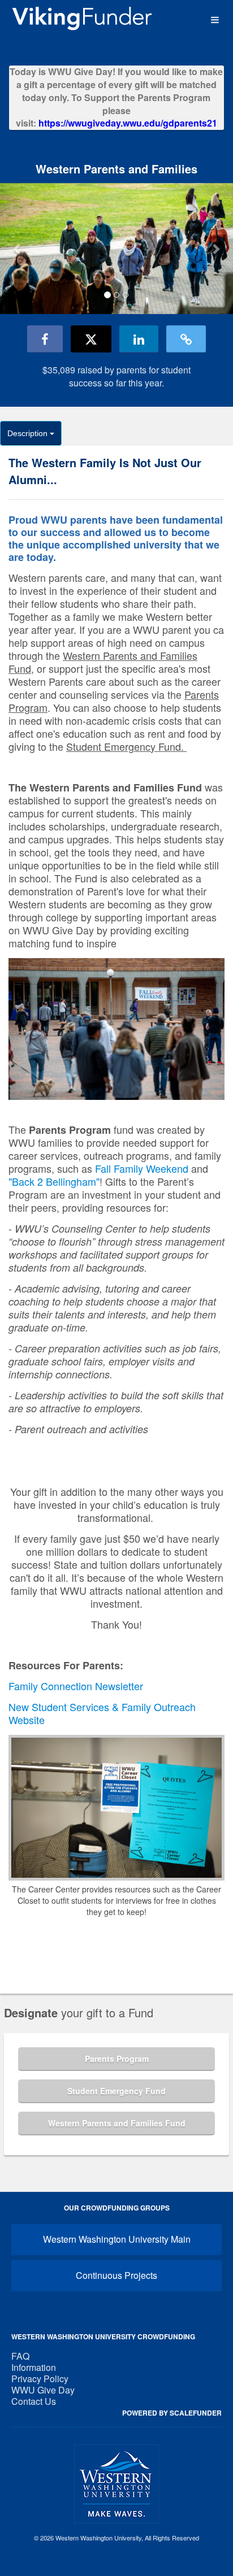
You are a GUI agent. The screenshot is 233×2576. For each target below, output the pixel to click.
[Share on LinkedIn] (139, 339)
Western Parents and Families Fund (117, 2123)
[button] (18, 248)
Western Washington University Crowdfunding (103, 2336)
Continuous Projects (116, 2275)
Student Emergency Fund (116, 2091)
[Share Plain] (186, 339)
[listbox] (116, 249)
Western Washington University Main (117, 2239)
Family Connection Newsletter (76, 1686)
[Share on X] (91, 339)
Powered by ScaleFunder (172, 2413)
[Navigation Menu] (215, 20)
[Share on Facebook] (45, 339)
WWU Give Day (43, 2390)
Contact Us (34, 2401)
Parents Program (117, 2059)
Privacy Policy (40, 2379)
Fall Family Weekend (142, 1168)
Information (34, 2367)
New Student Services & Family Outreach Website (102, 1713)
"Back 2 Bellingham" (54, 1181)
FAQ (20, 2356)
